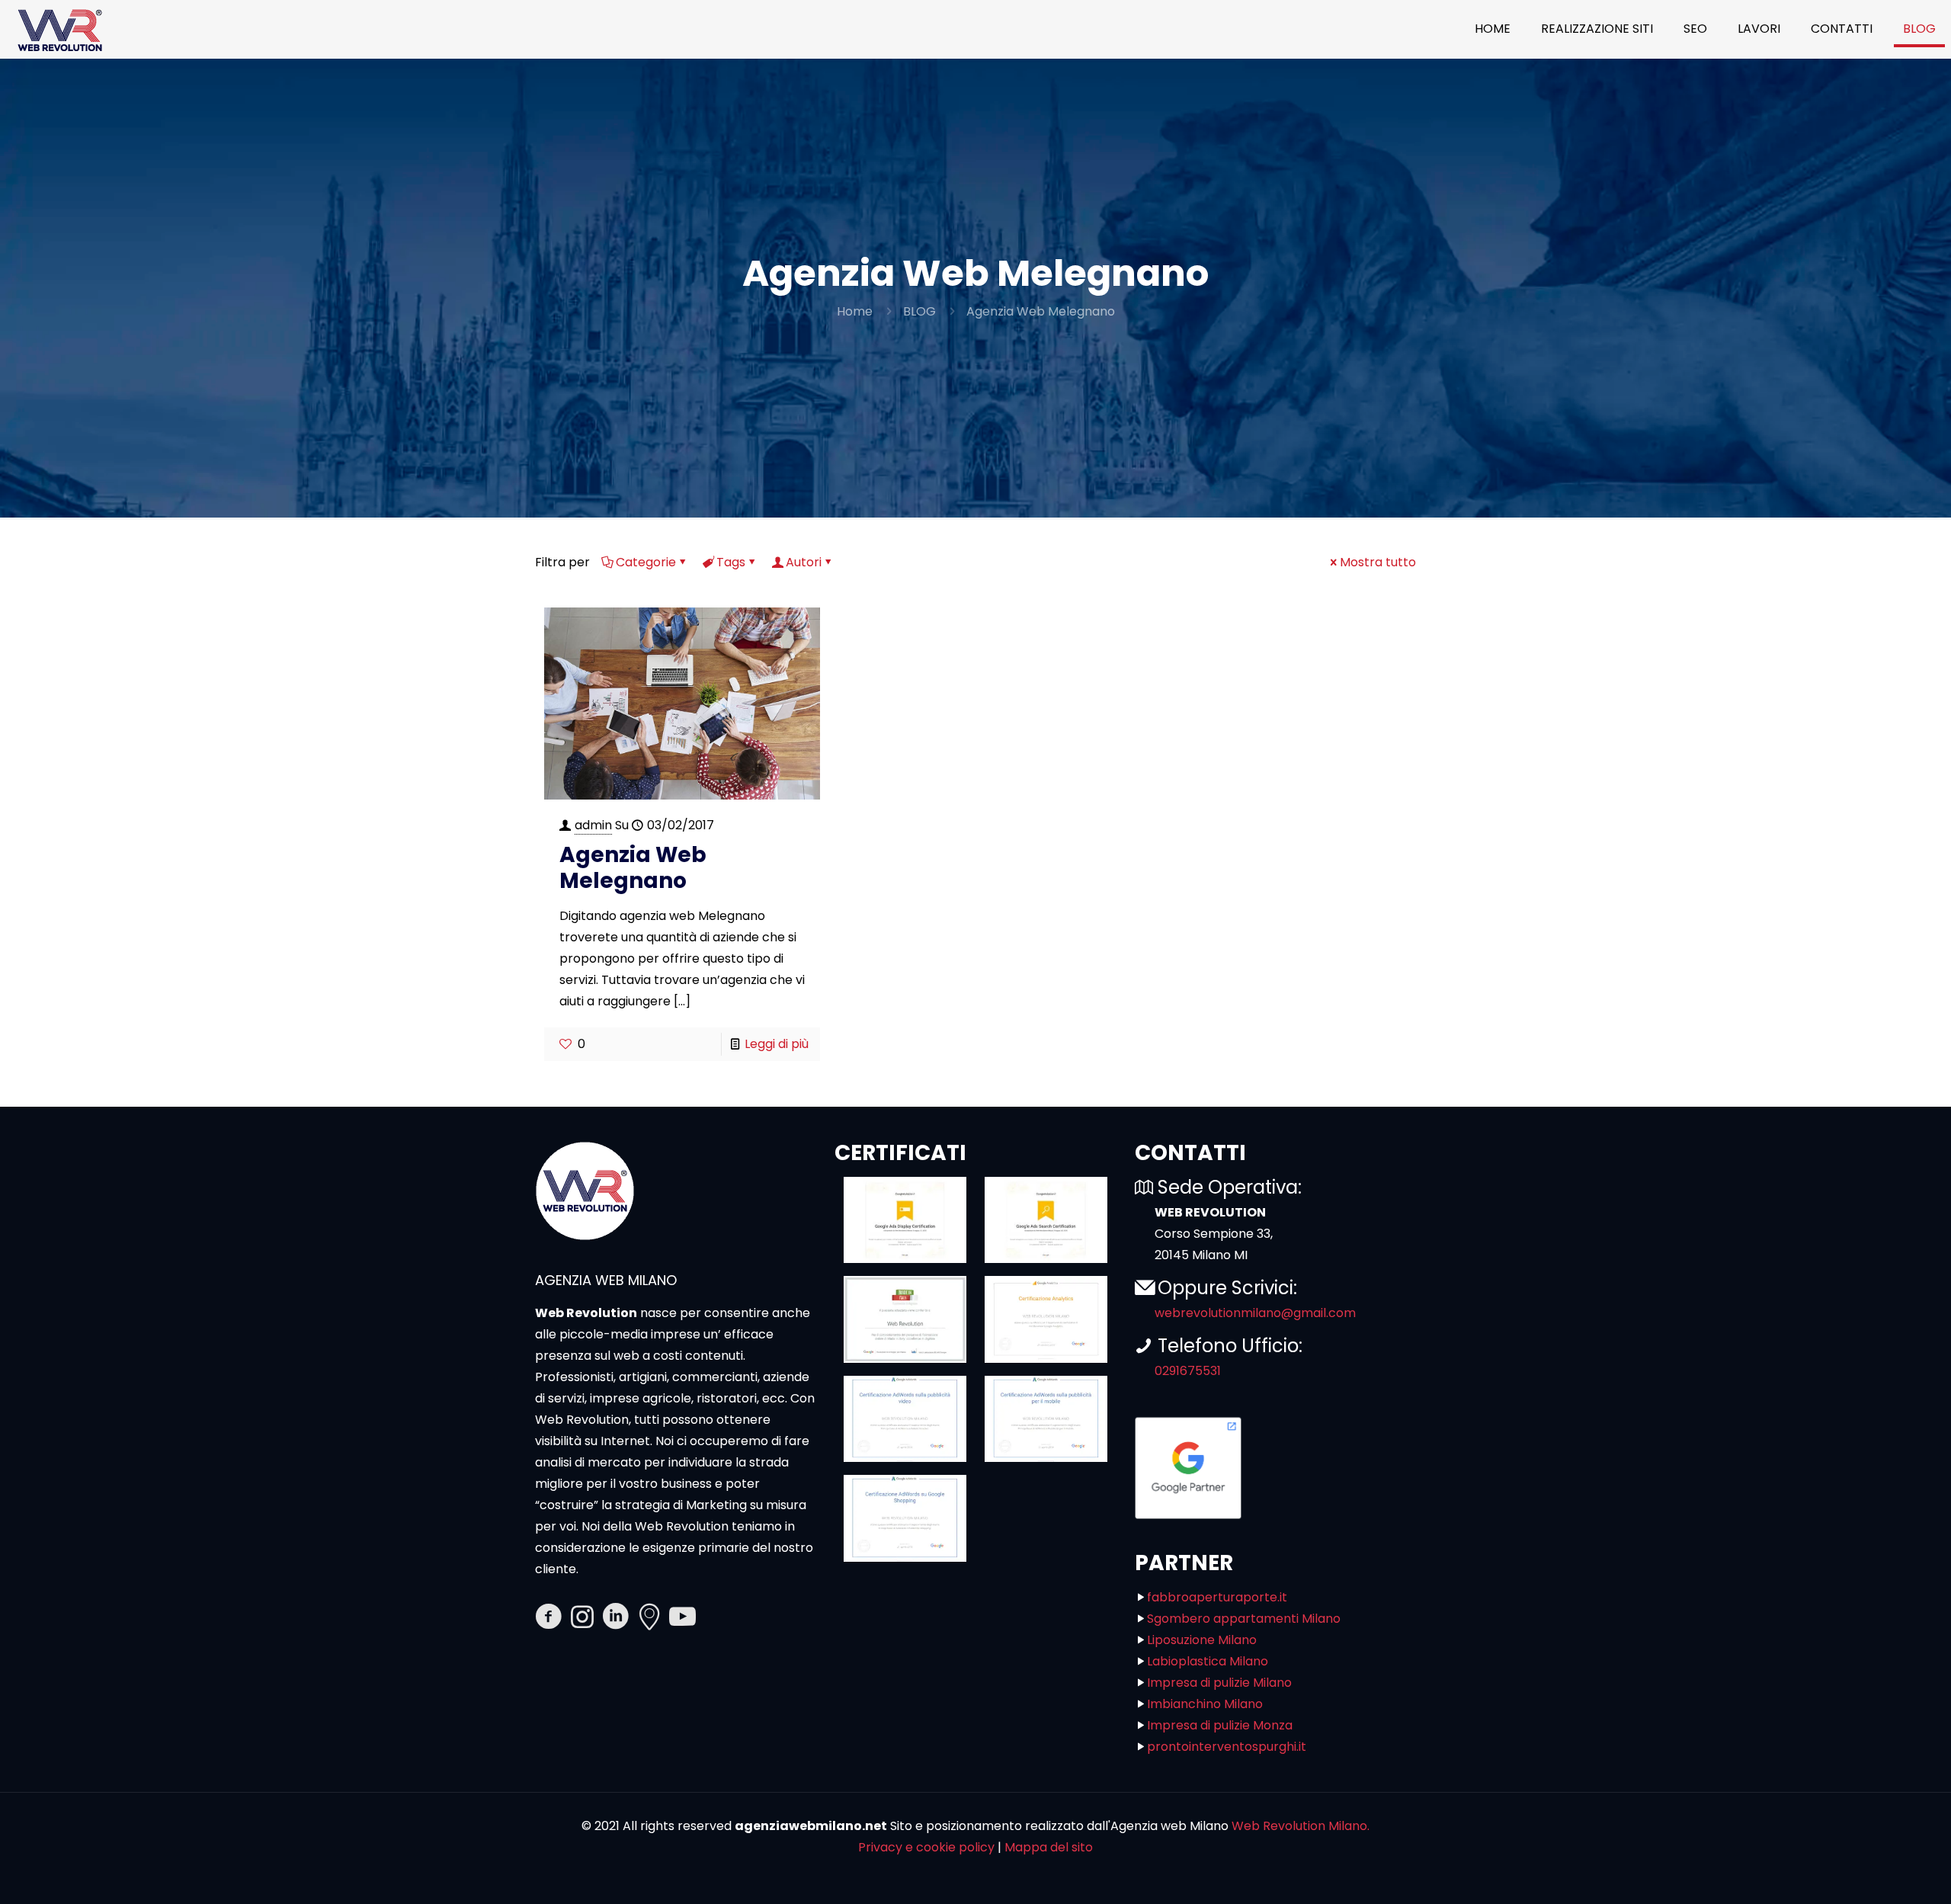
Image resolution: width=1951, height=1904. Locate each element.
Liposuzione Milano (1202, 1640)
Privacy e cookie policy (926, 1847)
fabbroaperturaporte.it (1217, 1597)
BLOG (919, 311)
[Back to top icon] (1878, 1873)
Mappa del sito (1049, 1847)
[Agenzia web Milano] (59, 29)
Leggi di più (777, 1044)
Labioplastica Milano (1208, 1661)
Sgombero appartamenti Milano (1244, 1619)
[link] (905, 1220)
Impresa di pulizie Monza (1220, 1725)
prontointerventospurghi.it (1227, 1747)
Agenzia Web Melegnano (1041, 311)
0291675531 (1188, 1371)
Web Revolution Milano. (1301, 1826)
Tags (731, 562)
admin (593, 825)
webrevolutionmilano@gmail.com (1255, 1313)
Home (855, 311)
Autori (804, 562)
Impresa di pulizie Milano (1219, 1683)
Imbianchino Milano (1205, 1704)
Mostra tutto (1378, 562)
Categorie (646, 562)
